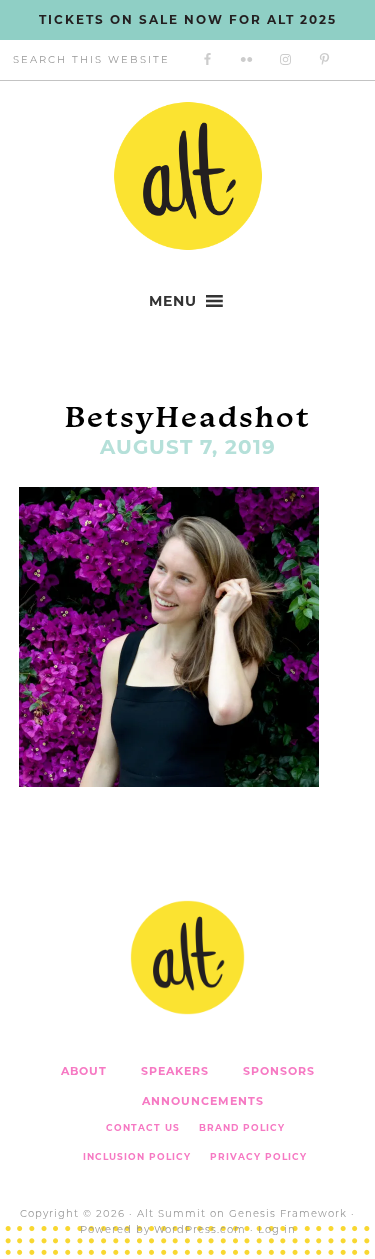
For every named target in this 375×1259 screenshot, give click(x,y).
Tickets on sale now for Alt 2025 (188, 19)
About (84, 1071)
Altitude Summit (188, 176)
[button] (173, 301)
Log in (277, 1229)
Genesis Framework (288, 1213)
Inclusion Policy (137, 1156)
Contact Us (143, 1127)
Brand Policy (242, 1127)
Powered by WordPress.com (163, 1229)
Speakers (175, 1071)
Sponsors (279, 1071)
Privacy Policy (258, 1156)
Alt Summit (171, 1213)
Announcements (203, 1101)
